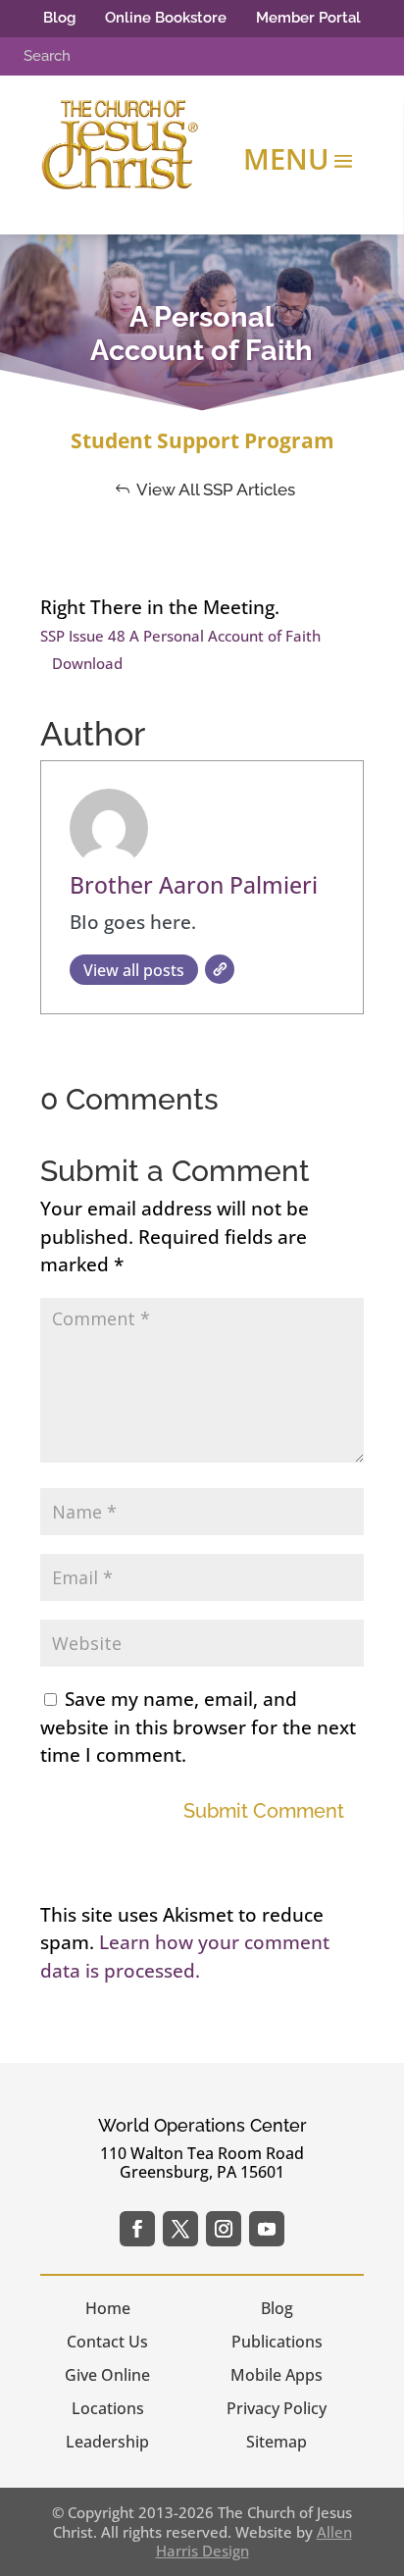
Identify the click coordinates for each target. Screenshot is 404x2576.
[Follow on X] (180, 2229)
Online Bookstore (166, 18)
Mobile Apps (277, 2375)
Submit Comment (264, 1811)
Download (87, 663)
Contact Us (107, 2342)
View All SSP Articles (216, 489)
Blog (59, 18)
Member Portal (308, 18)
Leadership (107, 2442)
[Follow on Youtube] (267, 2229)
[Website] (220, 969)
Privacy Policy (277, 2408)
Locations (108, 2408)
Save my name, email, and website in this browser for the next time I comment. (198, 1727)
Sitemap (277, 2442)
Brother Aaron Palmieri (194, 885)
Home (108, 2308)
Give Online (107, 2375)
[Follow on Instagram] (224, 2229)
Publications (277, 2342)
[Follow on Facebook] (137, 2229)
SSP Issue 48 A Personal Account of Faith (180, 636)
